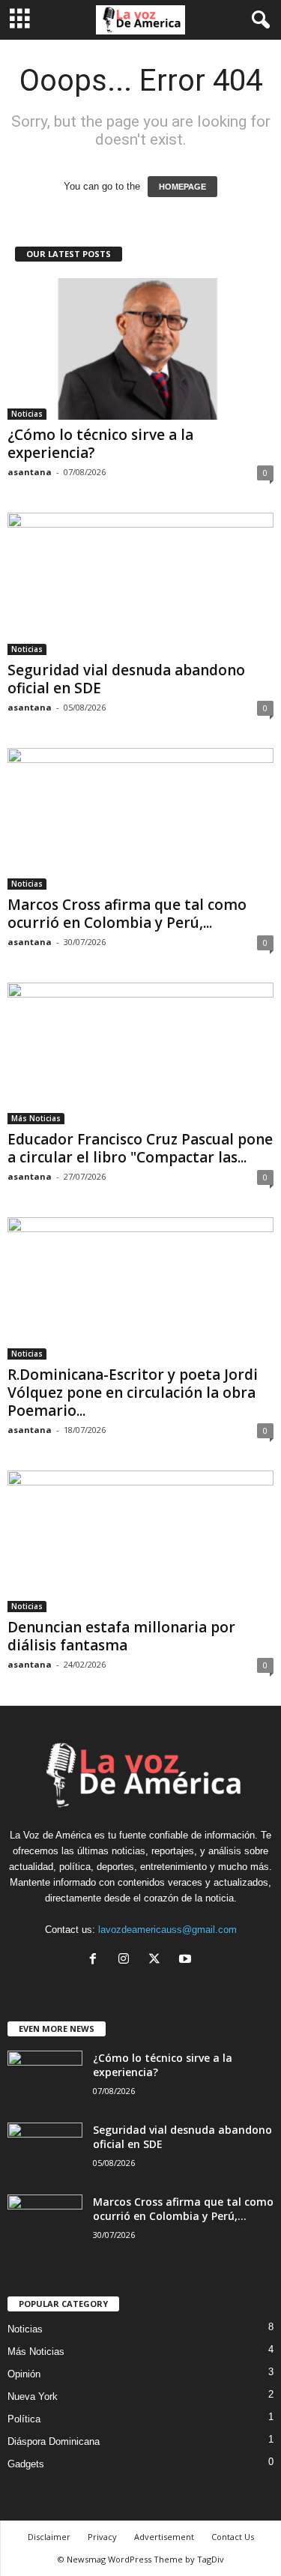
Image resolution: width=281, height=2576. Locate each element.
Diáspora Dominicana (54, 2441)
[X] (158, 1960)
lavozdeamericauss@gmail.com (167, 1930)
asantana (30, 472)
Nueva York (33, 2396)
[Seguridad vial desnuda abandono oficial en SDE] (140, 583)
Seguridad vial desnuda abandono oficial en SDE (126, 679)
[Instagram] (127, 1960)
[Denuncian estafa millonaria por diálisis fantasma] (140, 1541)
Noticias (27, 414)
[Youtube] (187, 1960)
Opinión (24, 2374)
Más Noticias (36, 1118)
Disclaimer (49, 2537)
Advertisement (164, 2537)
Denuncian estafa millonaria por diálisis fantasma (121, 1636)
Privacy (102, 2537)
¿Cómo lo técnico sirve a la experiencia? (100, 444)
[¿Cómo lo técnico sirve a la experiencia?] (140, 349)
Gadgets (26, 2464)
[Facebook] (96, 1960)
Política (24, 2419)
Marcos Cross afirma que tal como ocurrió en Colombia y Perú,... (127, 914)
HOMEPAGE (182, 187)
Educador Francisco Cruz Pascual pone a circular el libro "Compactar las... (140, 1148)
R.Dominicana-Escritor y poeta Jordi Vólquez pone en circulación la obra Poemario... (133, 1393)
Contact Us (233, 2537)
